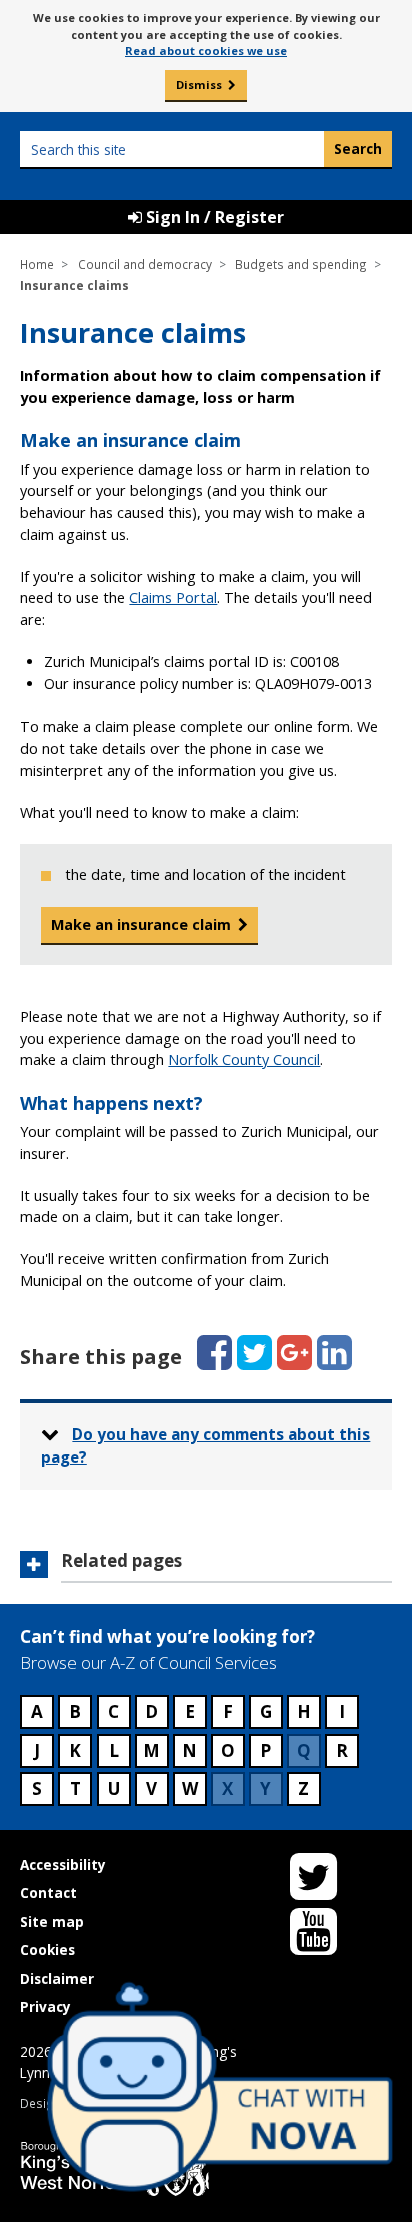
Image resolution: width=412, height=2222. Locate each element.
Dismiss (199, 84)
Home (37, 264)
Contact (48, 1892)
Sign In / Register (213, 217)
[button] (205, 1567)
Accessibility (63, 1864)
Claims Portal (173, 597)
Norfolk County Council (244, 1059)
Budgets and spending (301, 264)
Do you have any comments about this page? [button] (206, 1445)
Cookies (47, 1949)
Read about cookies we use (206, 50)
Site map (52, 1921)
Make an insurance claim (141, 924)
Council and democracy (145, 264)
